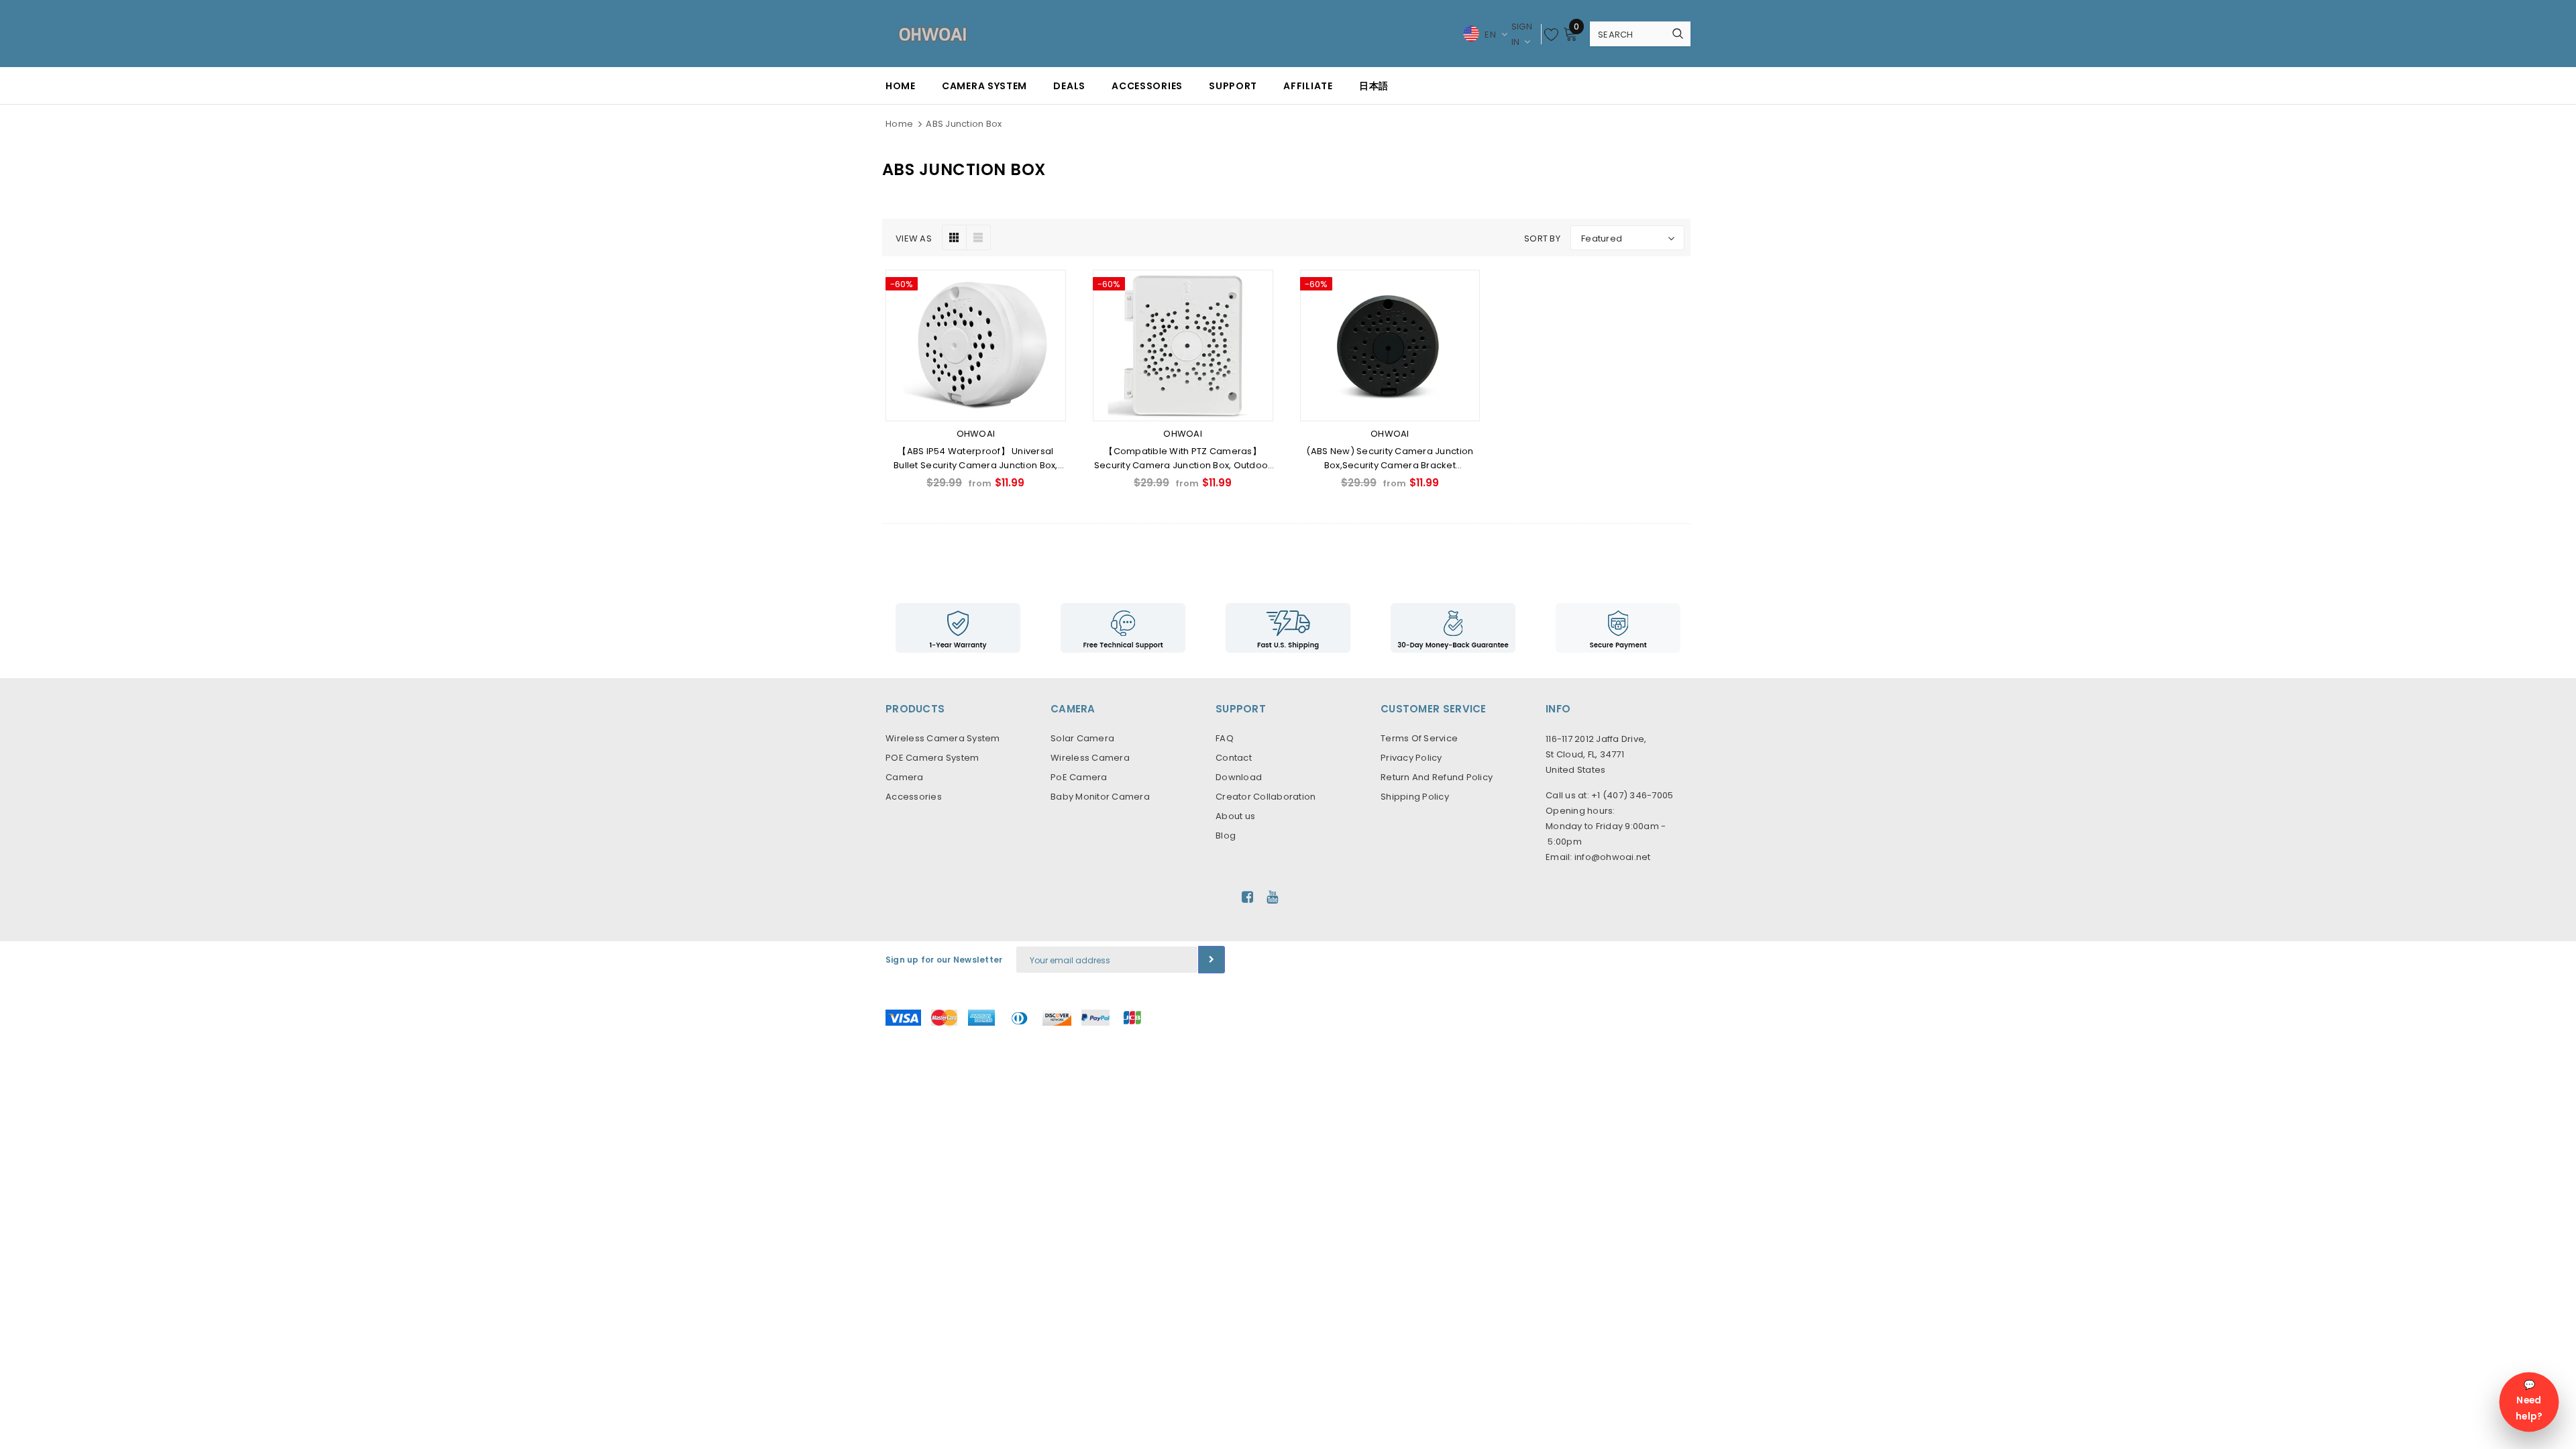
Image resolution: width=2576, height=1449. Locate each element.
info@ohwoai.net (1613, 857)
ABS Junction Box (964, 124)
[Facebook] (1247, 897)
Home (899, 124)
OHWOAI (976, 434)
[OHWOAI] (1288, 628)
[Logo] (932, 34)
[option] (958, 628)
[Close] (253, 1377)
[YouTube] (1272, 897)
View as (914, 238)
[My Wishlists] (1552, 34)
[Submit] (1212, 960)
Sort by (1542, 238)
